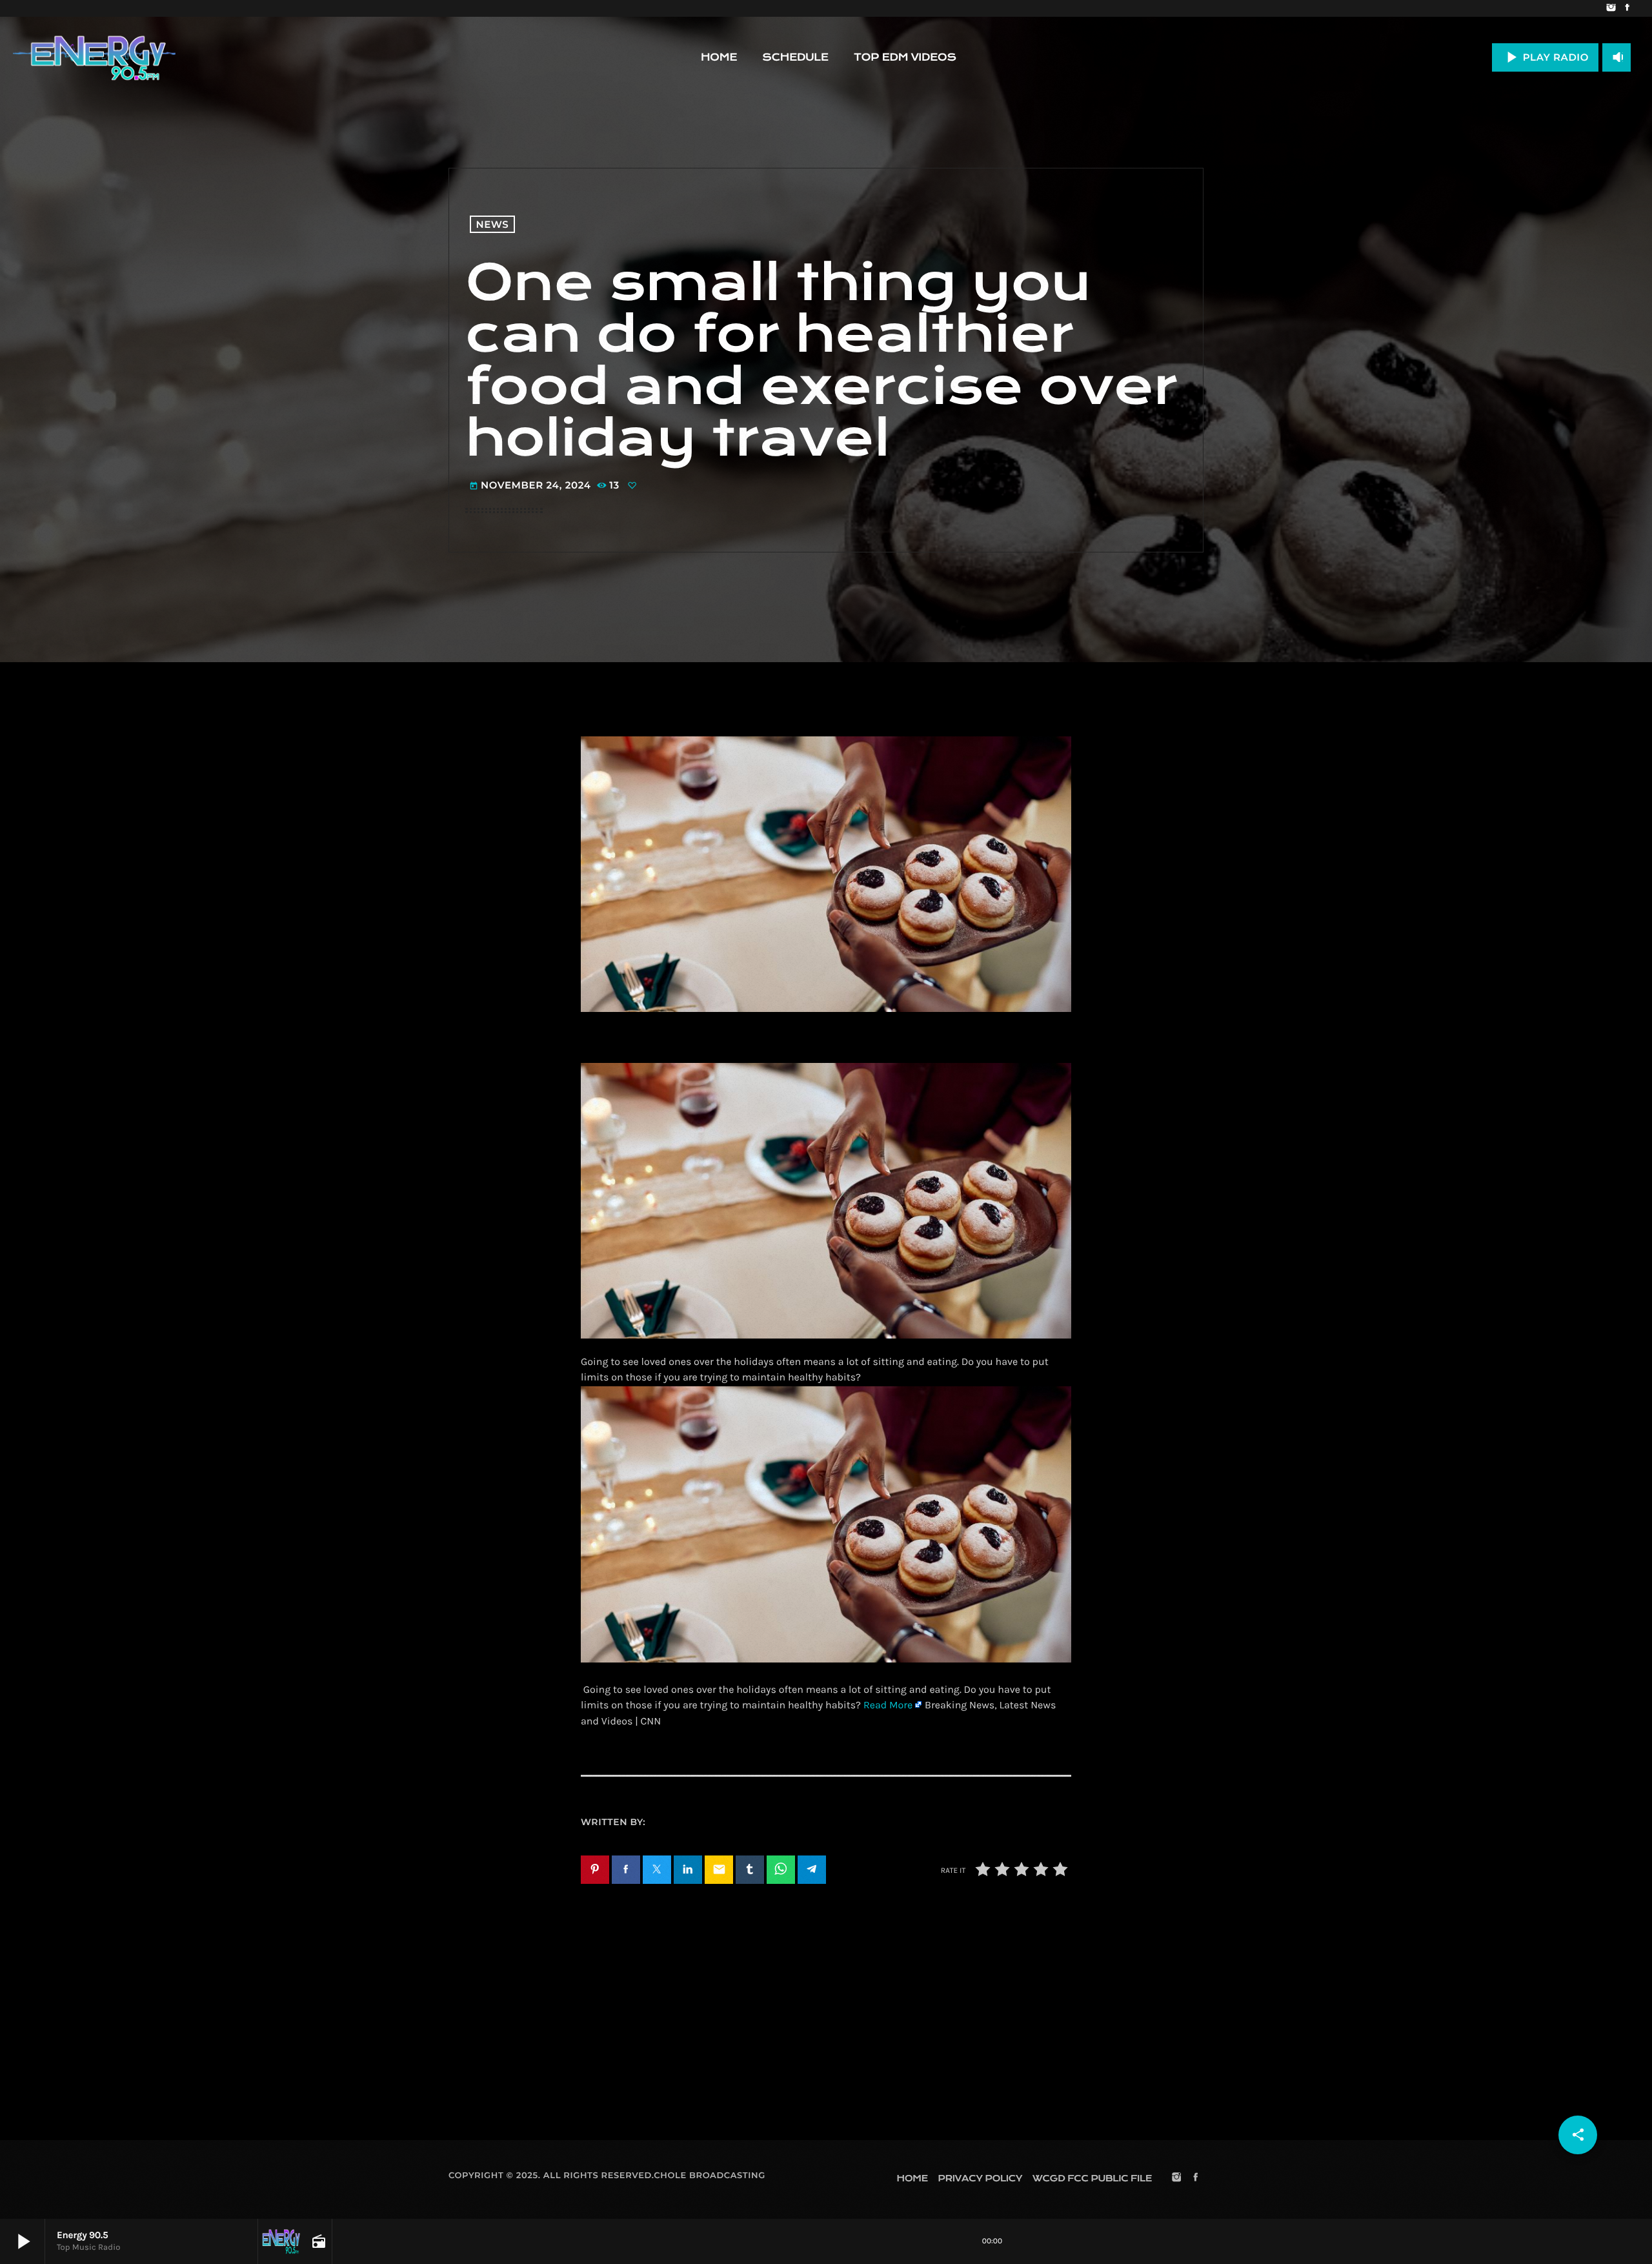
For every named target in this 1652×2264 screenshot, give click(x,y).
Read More (888, 1705)
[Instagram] (1611, 8)
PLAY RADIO (1545, 57)
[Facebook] (1627, 8)
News (493, 224)
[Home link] (94, 57)
